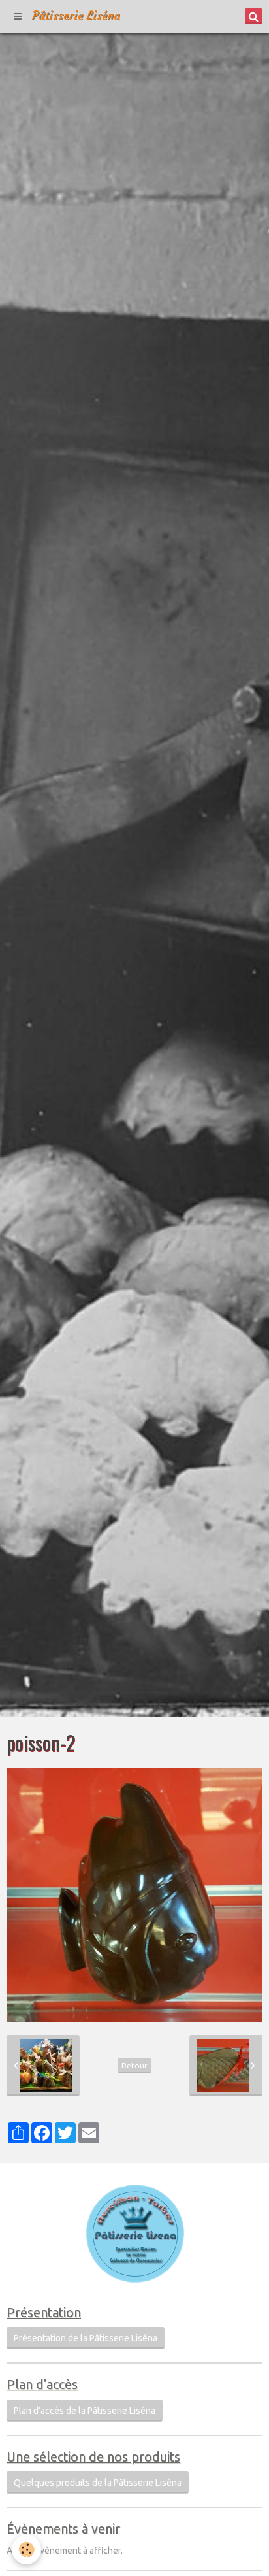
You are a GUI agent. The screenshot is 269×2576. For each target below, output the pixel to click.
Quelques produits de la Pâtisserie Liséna (98, 2483)
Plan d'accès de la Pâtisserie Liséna (85, 2411)
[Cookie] (26, 2550)
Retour (134, 2065)
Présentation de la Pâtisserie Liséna (86, 2338)
